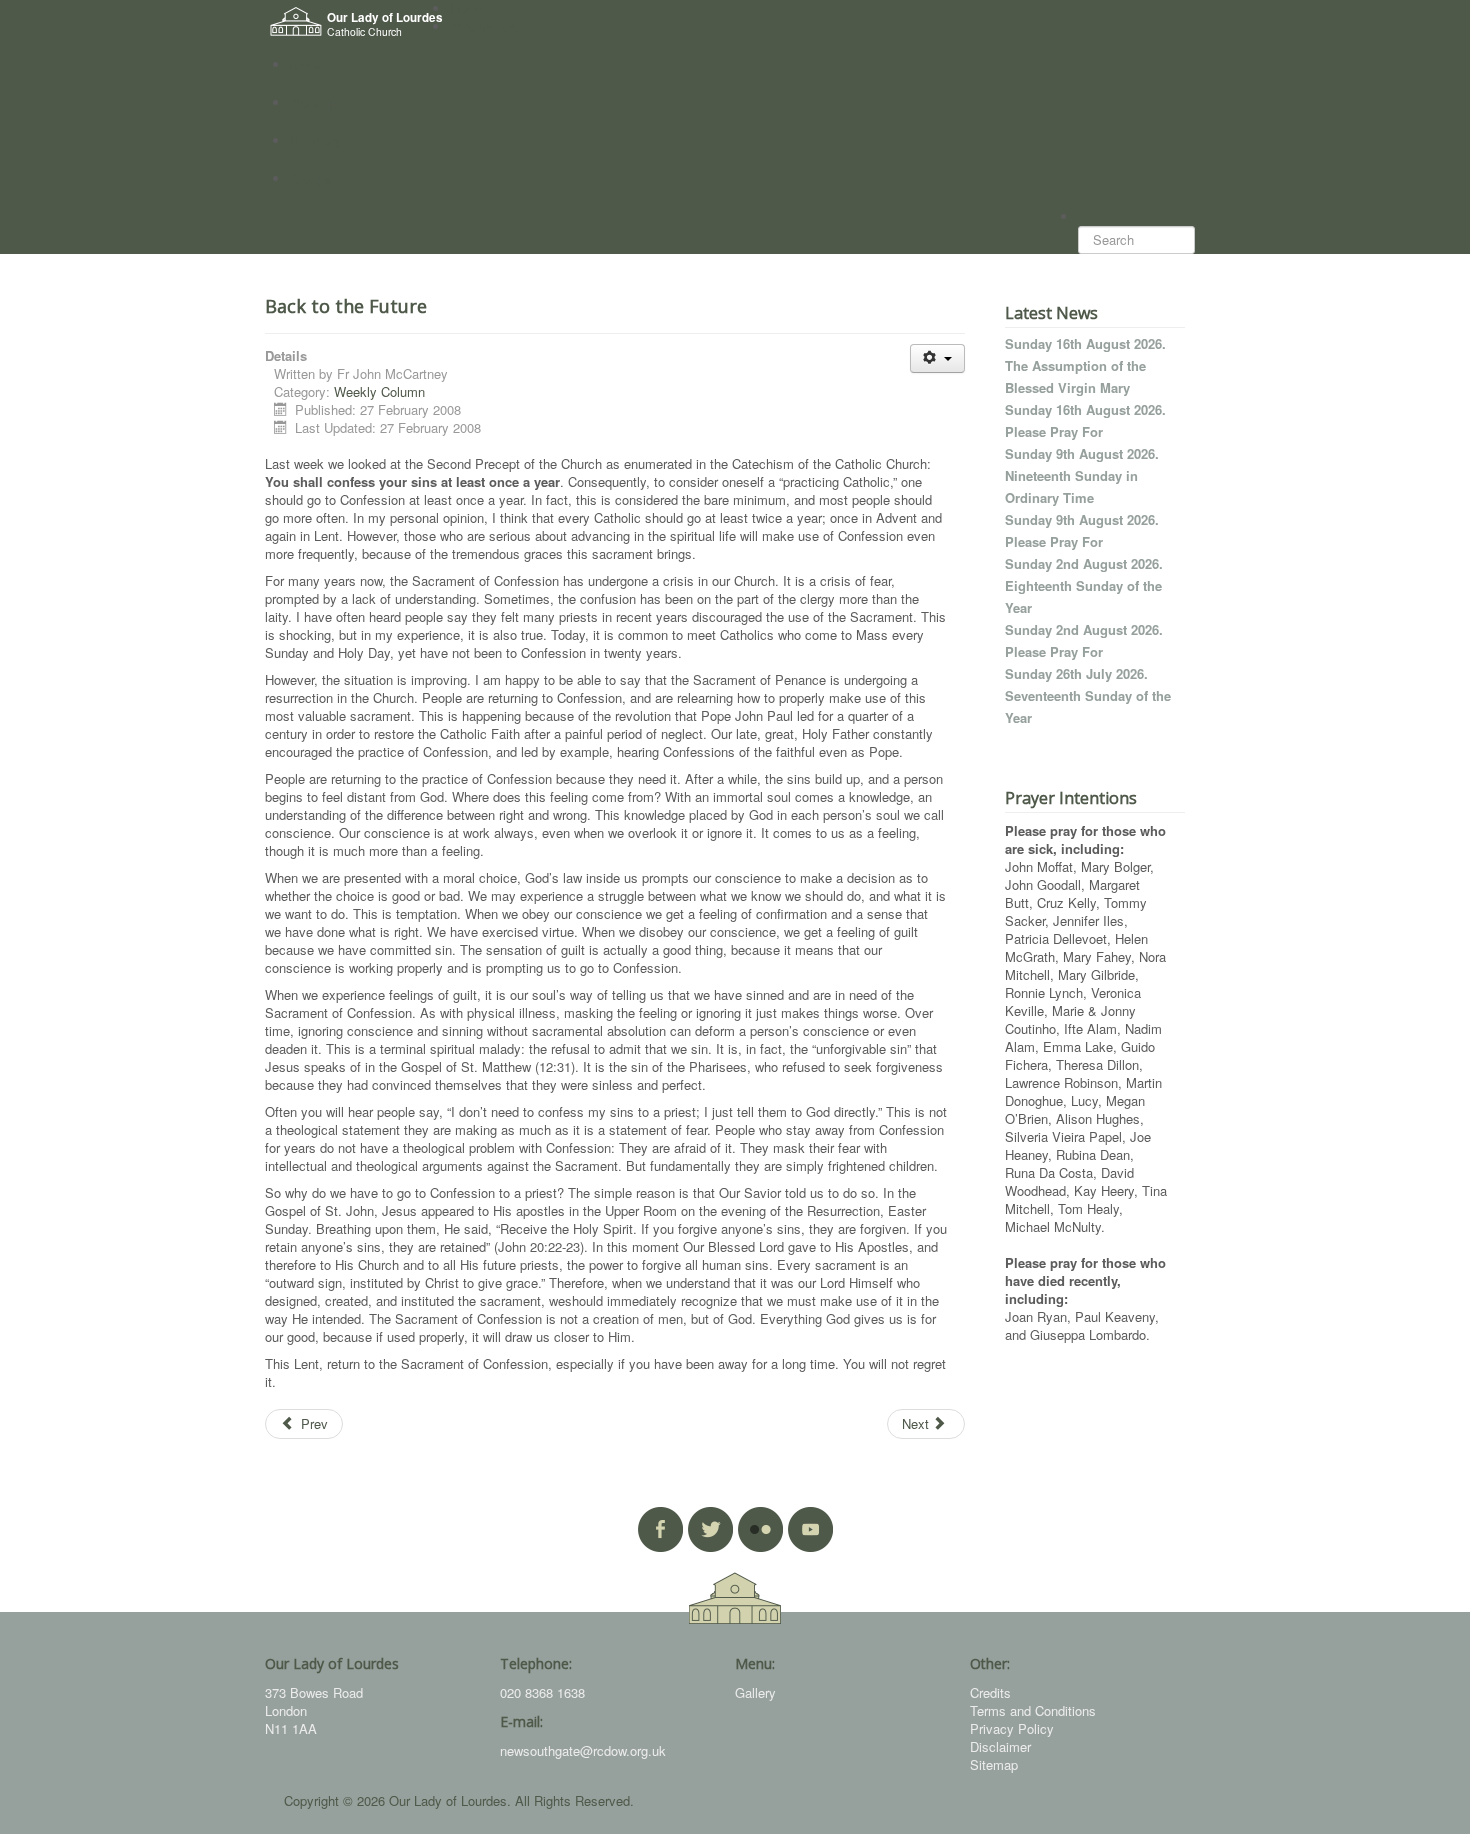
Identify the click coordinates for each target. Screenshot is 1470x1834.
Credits (990, 1692)
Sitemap (994, 1764)
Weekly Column (379, 391)
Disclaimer (1000, 1746)
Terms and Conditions (1033, 1710)
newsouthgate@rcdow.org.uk (583, 1750)
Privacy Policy (1012, 1728)
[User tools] (937, 358)
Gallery (755, 1692)
